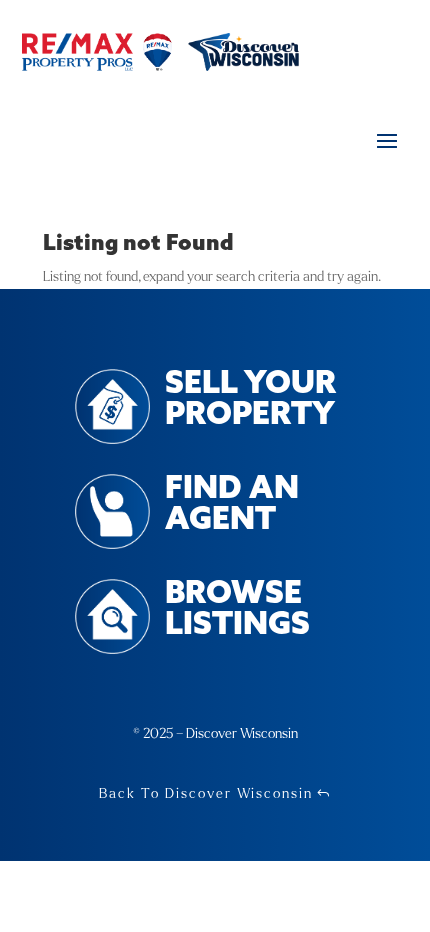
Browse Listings (237, 610)
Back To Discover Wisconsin (206, 793)
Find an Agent (232, 505)
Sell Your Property (250, 400)
